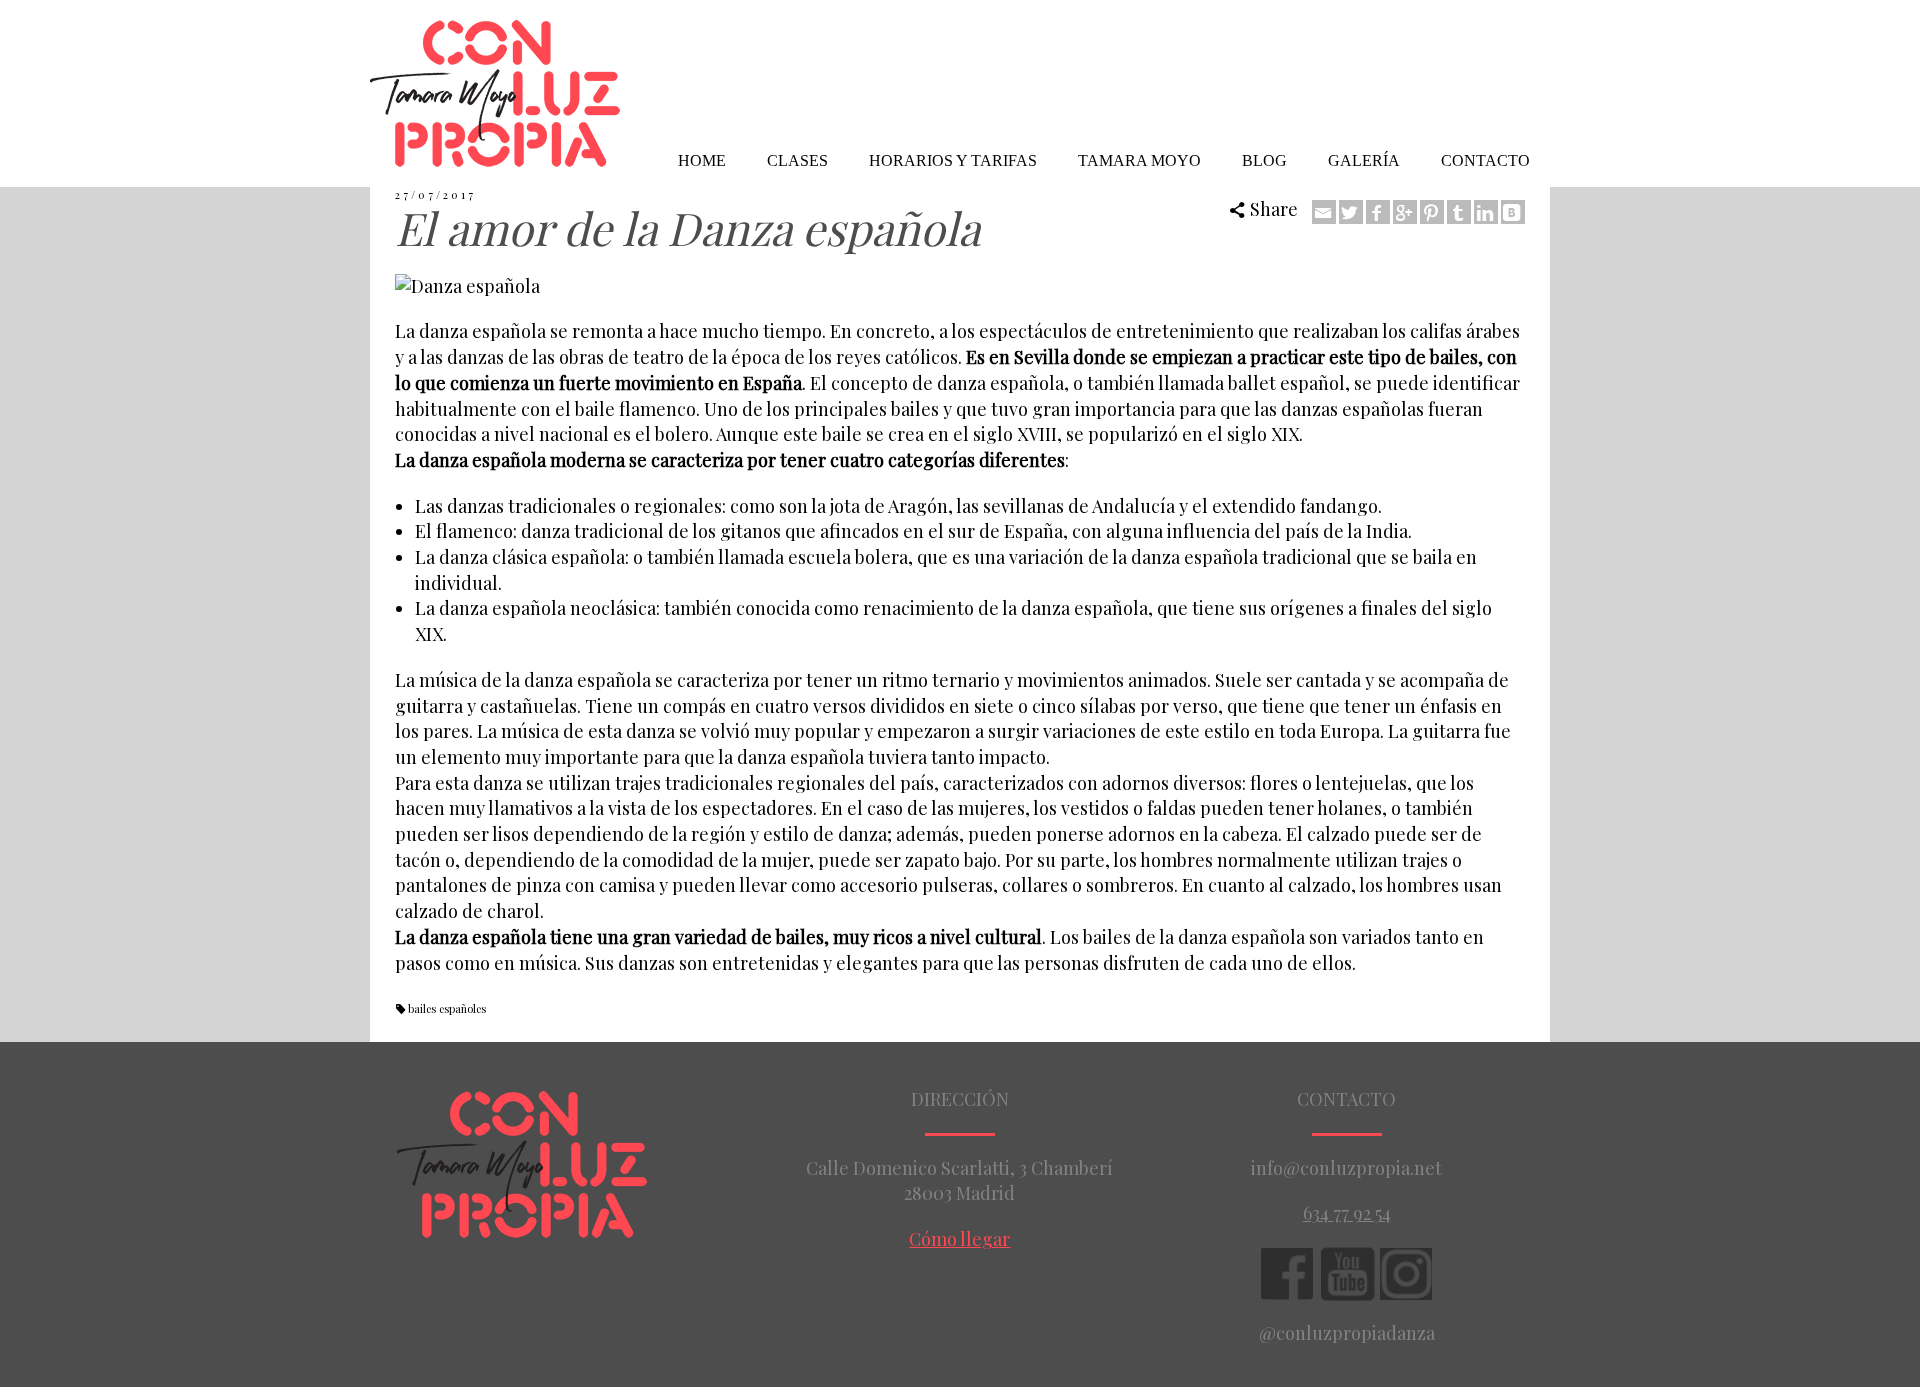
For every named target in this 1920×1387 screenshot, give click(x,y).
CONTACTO (1485, 160)
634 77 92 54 (1347, 1213)
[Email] (1324, 212)
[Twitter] (1351, 212)
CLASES (797, 160)
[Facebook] (1378, 212)
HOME (702, 160)
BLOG (1264, 160)
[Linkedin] (1486, 212)
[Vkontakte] (1513, 212)
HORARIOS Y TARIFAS (953, 160)
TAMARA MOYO (1139, 160)
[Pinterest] (1432, 212)
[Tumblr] (1459, 212)
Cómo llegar (959, 1239)
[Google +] (1405, 212)
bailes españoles (447, 1008)
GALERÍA (1364, 160)
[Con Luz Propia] (495, 91)
